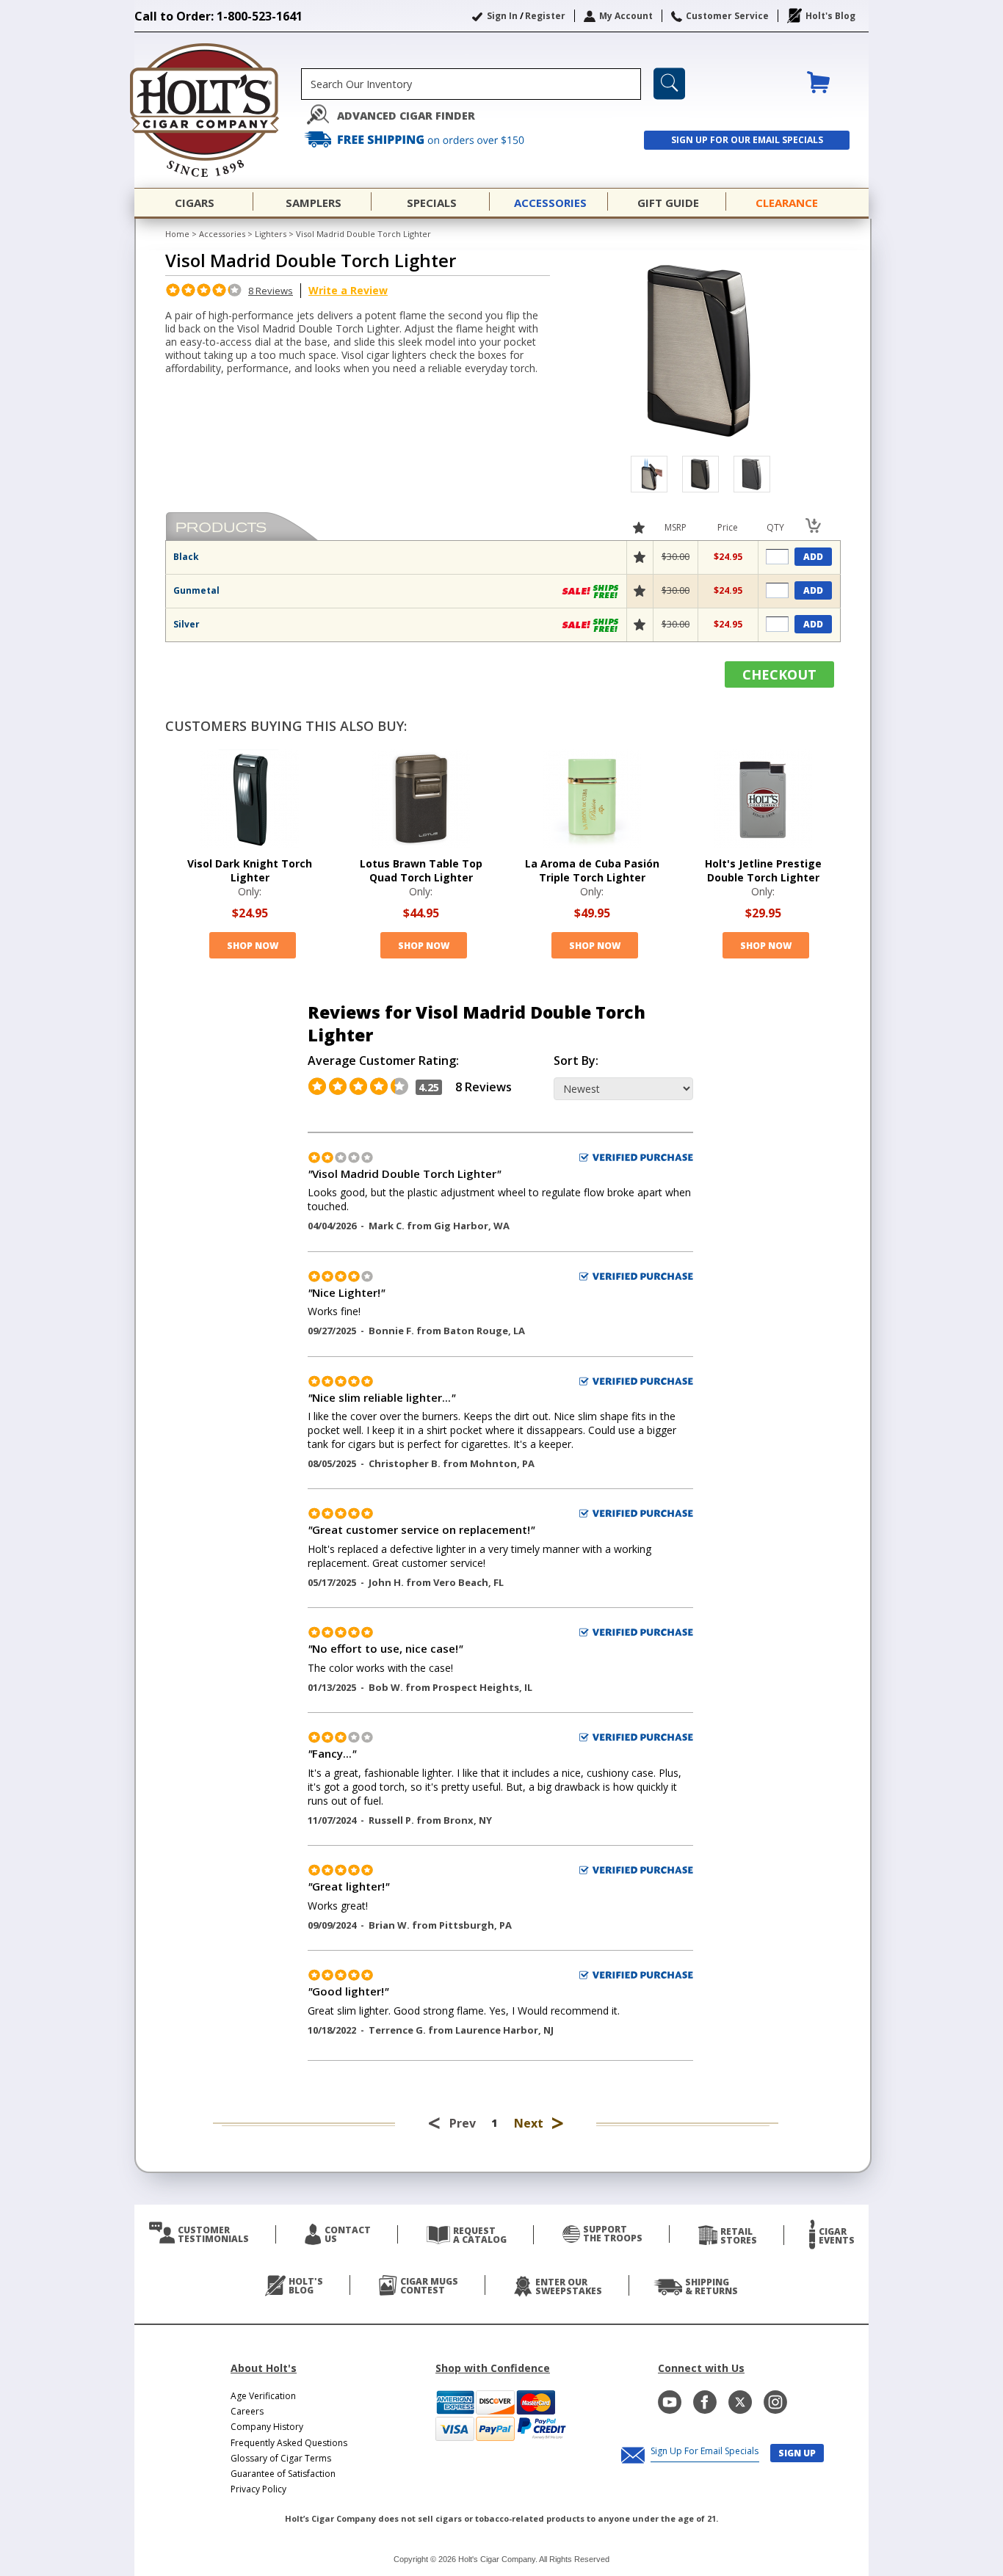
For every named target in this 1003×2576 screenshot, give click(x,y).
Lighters (271, 234)
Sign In (502, 16)
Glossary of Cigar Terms (281, 2458)
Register (545, 16)
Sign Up (797, 2453)
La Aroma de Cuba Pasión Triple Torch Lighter (592, 870)
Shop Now (253, 946)
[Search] (669, 84)
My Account (626, 16)
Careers (247, 2411)
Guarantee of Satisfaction (283, 2474)
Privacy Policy (258, 2489)
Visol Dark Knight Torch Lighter (250, 870)
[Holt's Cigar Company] (218, 110)
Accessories (222, 234)
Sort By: (576, 1061)
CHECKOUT (779, 674)
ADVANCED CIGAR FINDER (406, 116)
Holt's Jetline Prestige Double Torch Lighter (763, 870)
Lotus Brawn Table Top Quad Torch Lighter (421, 870)
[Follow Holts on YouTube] (670, 2402)
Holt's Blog (830, 16)
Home (177, 234)
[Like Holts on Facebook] (705, 2402)
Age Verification (263, 2396)
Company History (267, 2427)
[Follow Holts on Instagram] (775, 2402)
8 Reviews (271, 291)
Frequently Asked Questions (289, 2443)
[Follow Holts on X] (740, 2402)
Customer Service (727, 16)
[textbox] (471, 84)
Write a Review (348, 290)
